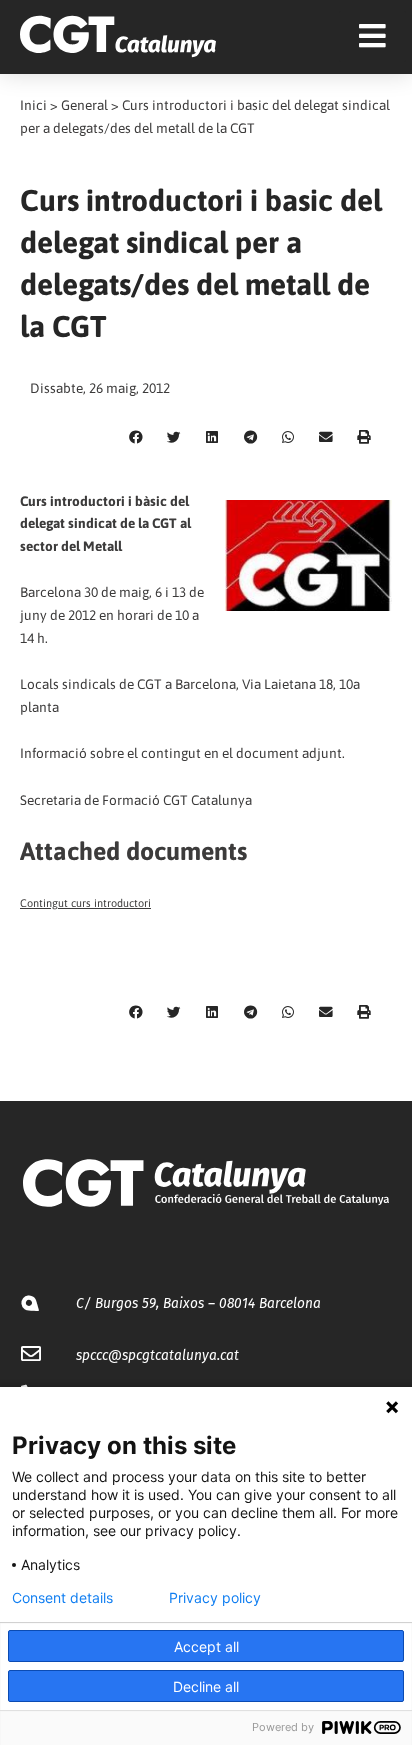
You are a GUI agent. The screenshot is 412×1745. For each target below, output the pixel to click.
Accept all (206, 1646)
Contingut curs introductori (85, 903)
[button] (136, 438)
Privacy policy (215, 1598)
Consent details (62, 1598)
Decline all (206, 1686)
